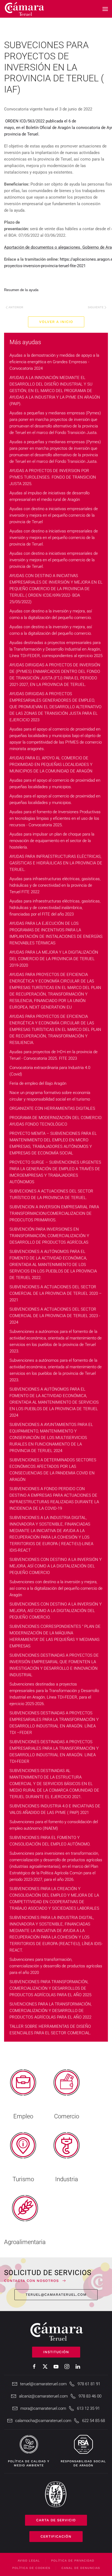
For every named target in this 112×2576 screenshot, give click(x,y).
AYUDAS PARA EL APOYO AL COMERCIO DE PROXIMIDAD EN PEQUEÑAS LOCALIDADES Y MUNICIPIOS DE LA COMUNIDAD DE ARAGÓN (51, 765)
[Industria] (67, 2155)
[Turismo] (23, 2155)
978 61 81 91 (89, 2384)
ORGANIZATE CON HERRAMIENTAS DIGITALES (52, 1108)
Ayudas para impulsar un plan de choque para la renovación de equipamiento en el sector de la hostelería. (52, 841)
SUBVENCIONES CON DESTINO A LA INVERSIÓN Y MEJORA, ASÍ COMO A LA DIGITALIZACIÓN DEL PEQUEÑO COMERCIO (56, 1566)
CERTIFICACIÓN (56, 2536)
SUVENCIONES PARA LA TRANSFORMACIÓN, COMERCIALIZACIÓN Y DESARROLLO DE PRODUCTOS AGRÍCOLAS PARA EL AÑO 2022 (51, 2011)
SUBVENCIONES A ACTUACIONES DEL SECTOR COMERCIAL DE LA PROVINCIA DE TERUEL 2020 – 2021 (56, 1293)
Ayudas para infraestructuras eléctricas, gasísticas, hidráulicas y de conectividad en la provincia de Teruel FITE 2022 (55, 885)
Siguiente (96, 307)
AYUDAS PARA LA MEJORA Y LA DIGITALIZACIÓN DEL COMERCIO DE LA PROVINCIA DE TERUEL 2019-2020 (54, 959)
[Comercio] (67, 2092)
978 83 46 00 (90, 2396)
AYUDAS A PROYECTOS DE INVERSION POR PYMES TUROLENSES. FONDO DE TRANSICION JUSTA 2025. (53, 477)
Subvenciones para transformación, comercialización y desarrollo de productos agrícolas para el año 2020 (56, 1966)
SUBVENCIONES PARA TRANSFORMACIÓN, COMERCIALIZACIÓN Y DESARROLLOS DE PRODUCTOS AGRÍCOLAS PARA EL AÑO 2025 (50, 1988)
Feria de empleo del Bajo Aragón (38, 1083)
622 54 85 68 (94, 2421)
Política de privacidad (73, 2561)
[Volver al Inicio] (24, 9)
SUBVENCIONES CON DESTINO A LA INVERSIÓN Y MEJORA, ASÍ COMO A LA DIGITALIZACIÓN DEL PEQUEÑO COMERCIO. (56, 1611)
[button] (105, 9)
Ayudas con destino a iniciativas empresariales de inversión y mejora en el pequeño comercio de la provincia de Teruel (54, 515)
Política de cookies (31, 2568)
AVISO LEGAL (29, 2561)
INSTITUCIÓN (56, 2352)
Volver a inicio (56, 322)
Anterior (16, 307)
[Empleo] (23, 2092)
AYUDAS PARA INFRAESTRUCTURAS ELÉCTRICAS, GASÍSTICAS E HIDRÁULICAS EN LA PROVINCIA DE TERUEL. (56, 863)
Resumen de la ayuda (21, 290)
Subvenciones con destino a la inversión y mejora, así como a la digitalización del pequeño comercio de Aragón (56, 1588)
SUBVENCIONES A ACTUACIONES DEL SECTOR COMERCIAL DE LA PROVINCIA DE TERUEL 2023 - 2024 (55, 1316)
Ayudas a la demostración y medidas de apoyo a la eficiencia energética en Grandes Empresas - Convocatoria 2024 (54, 362)
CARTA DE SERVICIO (56, 2520)
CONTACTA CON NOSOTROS (31, 2281)
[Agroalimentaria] (25, 2218)
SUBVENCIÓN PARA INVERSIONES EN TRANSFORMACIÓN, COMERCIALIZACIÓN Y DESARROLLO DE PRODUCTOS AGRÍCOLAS (49, 1236)
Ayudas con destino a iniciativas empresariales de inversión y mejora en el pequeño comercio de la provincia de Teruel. (54, 538)
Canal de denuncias (81, 2568)
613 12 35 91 (88, 2408)
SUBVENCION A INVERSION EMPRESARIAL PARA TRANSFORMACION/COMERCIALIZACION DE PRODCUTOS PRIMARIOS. (54, 1213)
